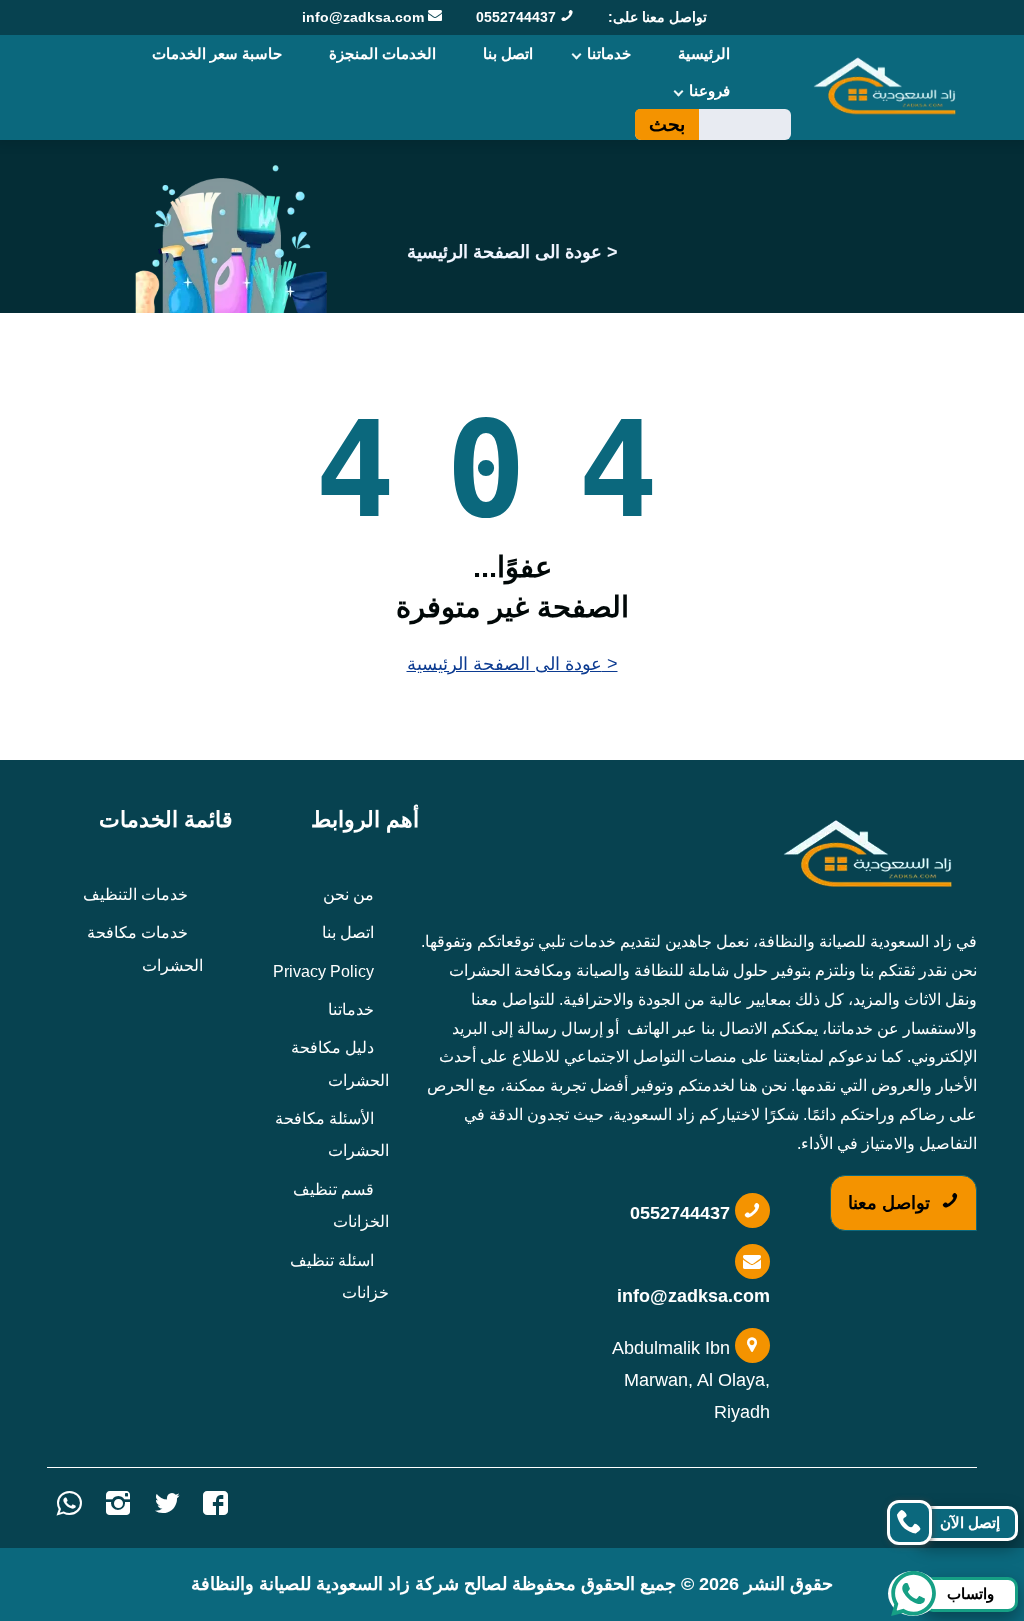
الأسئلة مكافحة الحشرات (332, 1134)
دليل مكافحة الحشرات (340, 1063)
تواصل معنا (891, 1203)
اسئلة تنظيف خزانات (339, 1276)
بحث (667, 124)
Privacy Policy (323, 971)
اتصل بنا (508, 53)
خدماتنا (609, 53)
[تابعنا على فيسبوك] (216, 1508)
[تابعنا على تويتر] (167, 1508)
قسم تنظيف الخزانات (341, 1205)
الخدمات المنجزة (382, 53)
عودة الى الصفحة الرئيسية (504, 252)
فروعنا (709, 90)
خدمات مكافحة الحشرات (145, 948)
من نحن (348, 894)
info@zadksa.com (365, 17)
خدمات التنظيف (135, 894)
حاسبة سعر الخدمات (217, 53)
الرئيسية (704, 53)
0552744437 (518, 17)
